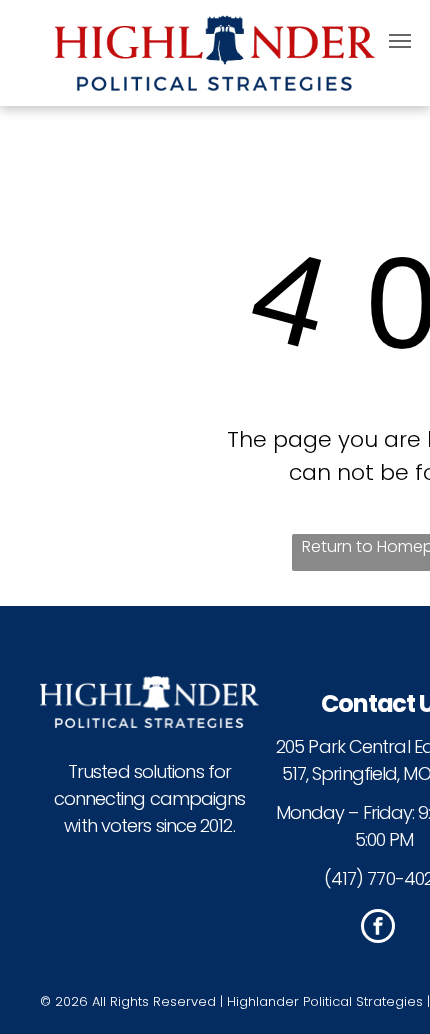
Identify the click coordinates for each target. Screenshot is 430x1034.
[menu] (400, 41)
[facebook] (378, 928)
